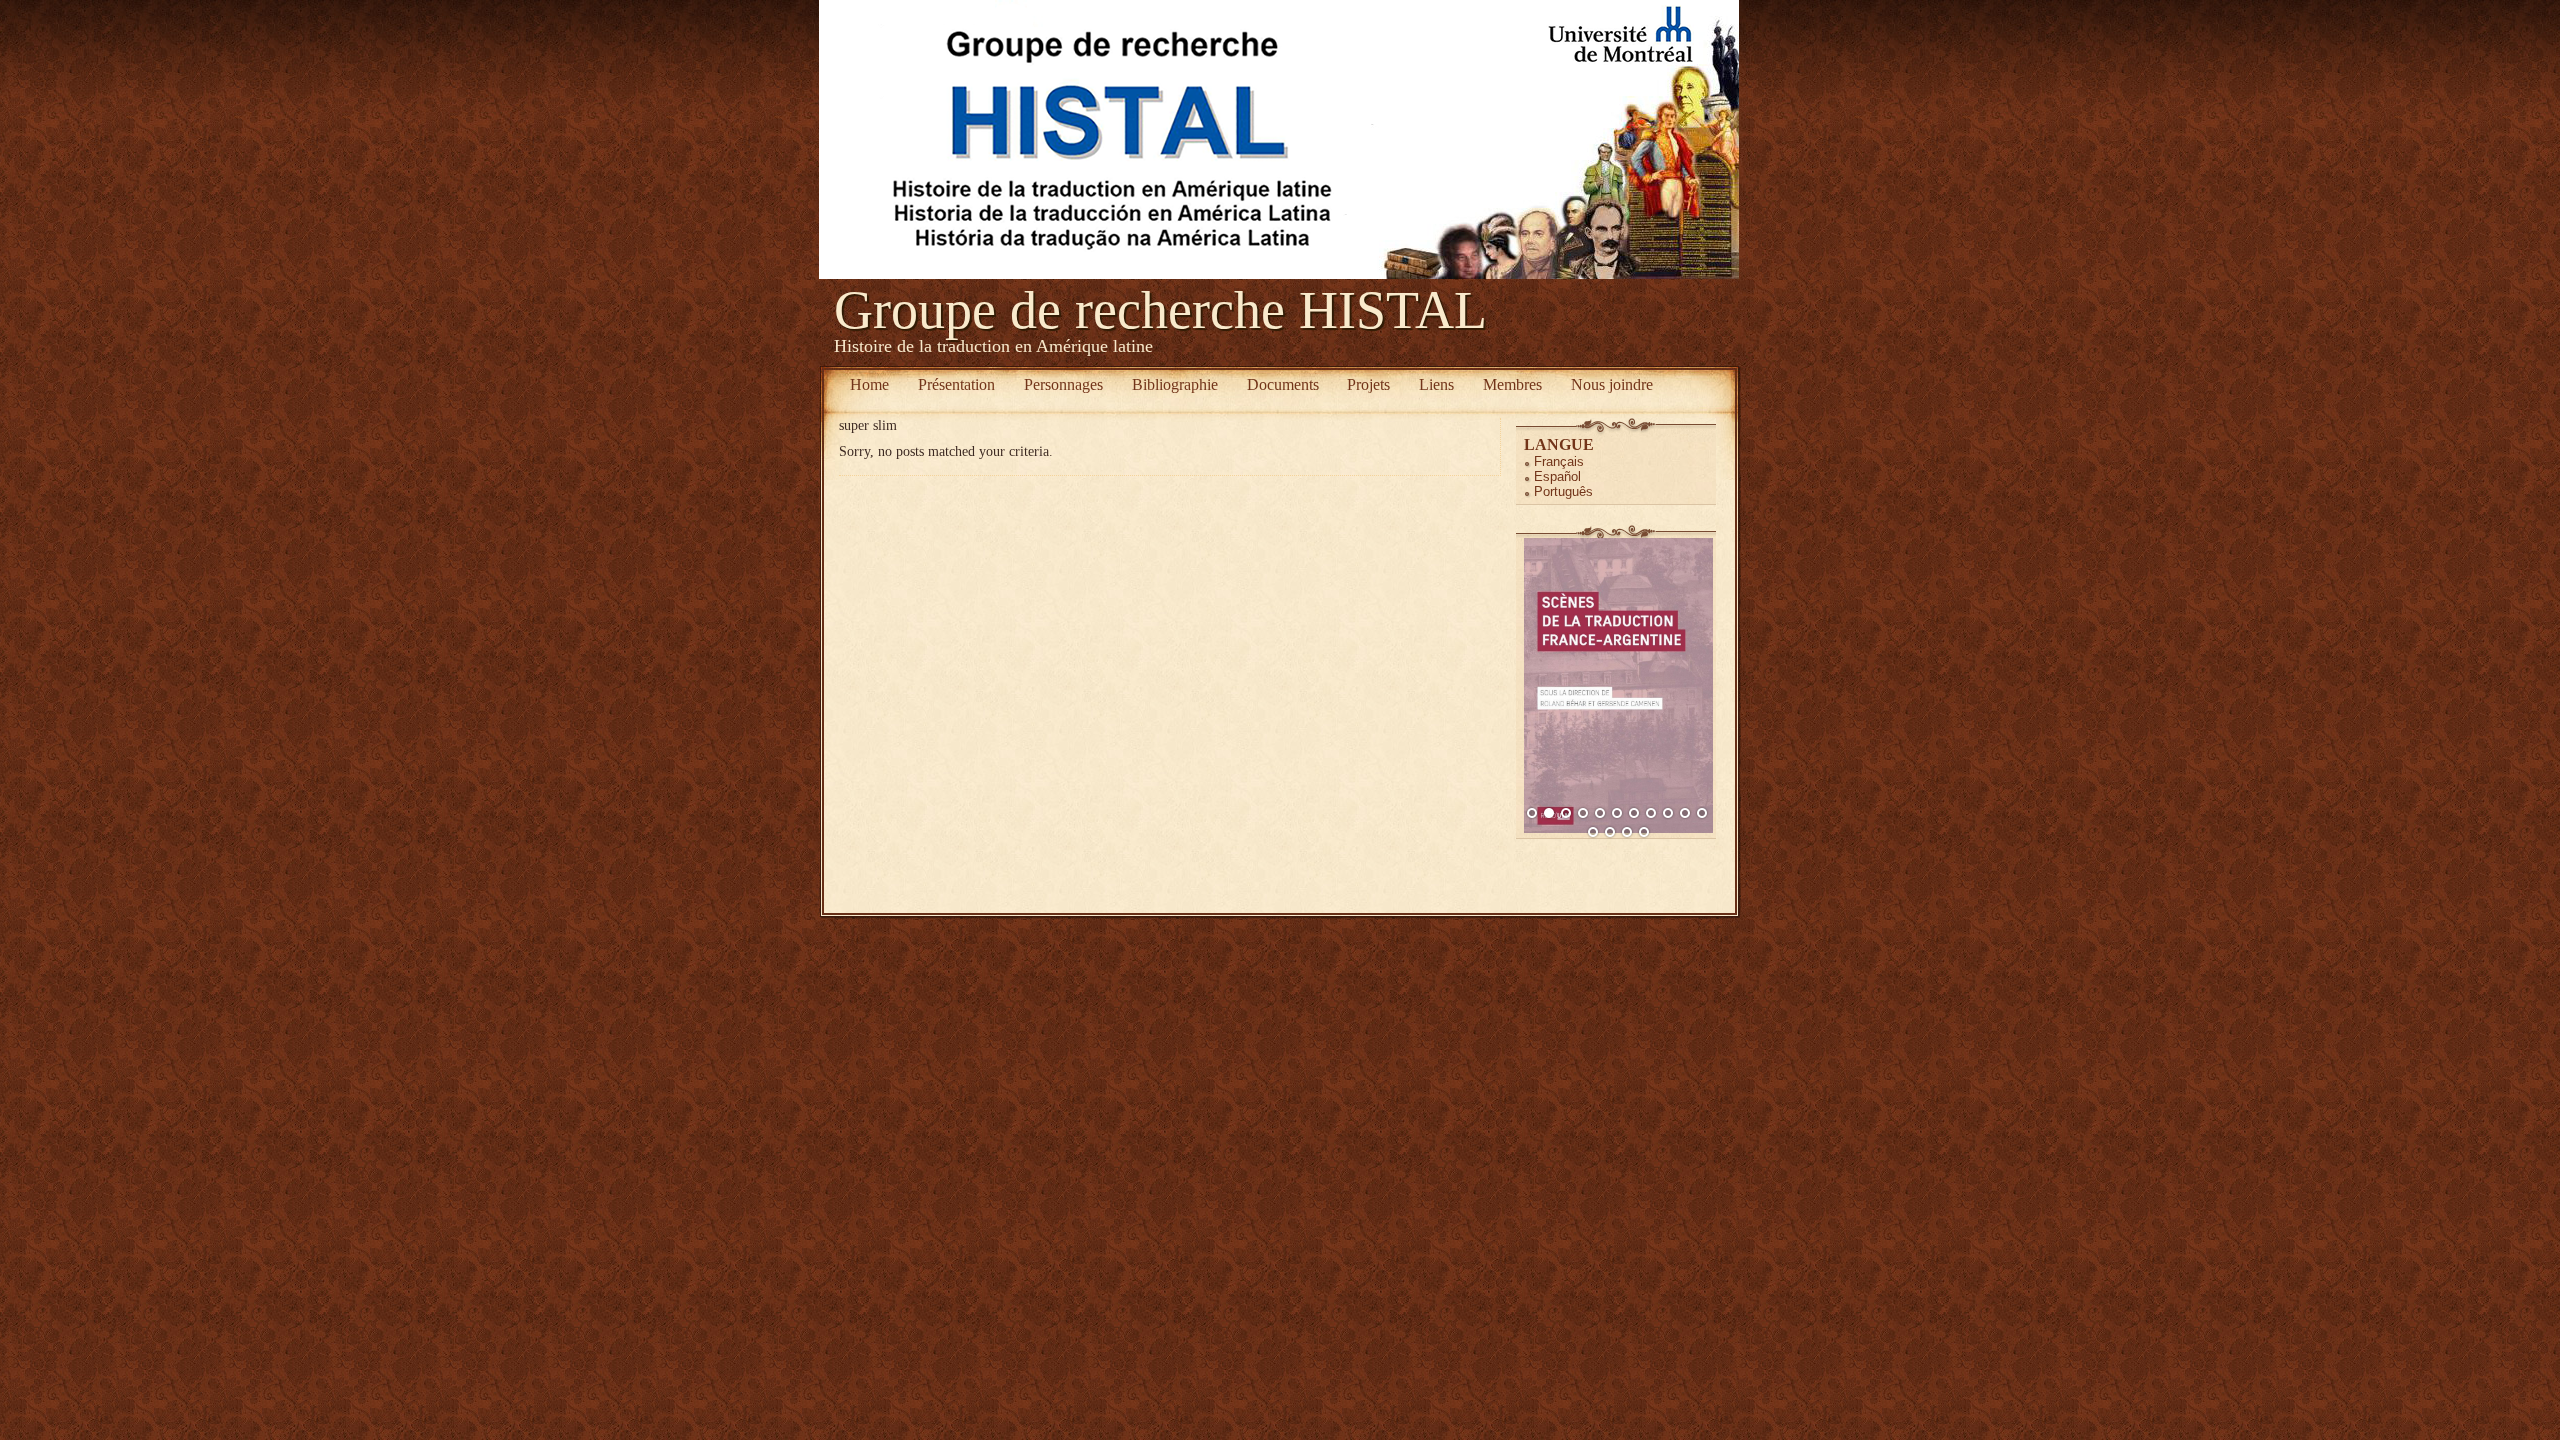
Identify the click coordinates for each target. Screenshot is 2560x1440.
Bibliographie (1175, 384)
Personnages (1063, 384)
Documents (1283, 384)
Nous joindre (1612, 384)
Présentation (956, 384)
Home (869, 384)
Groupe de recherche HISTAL (1160, 310)
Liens (1436, 384)
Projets (1368, 384)
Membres (1512, 384)
